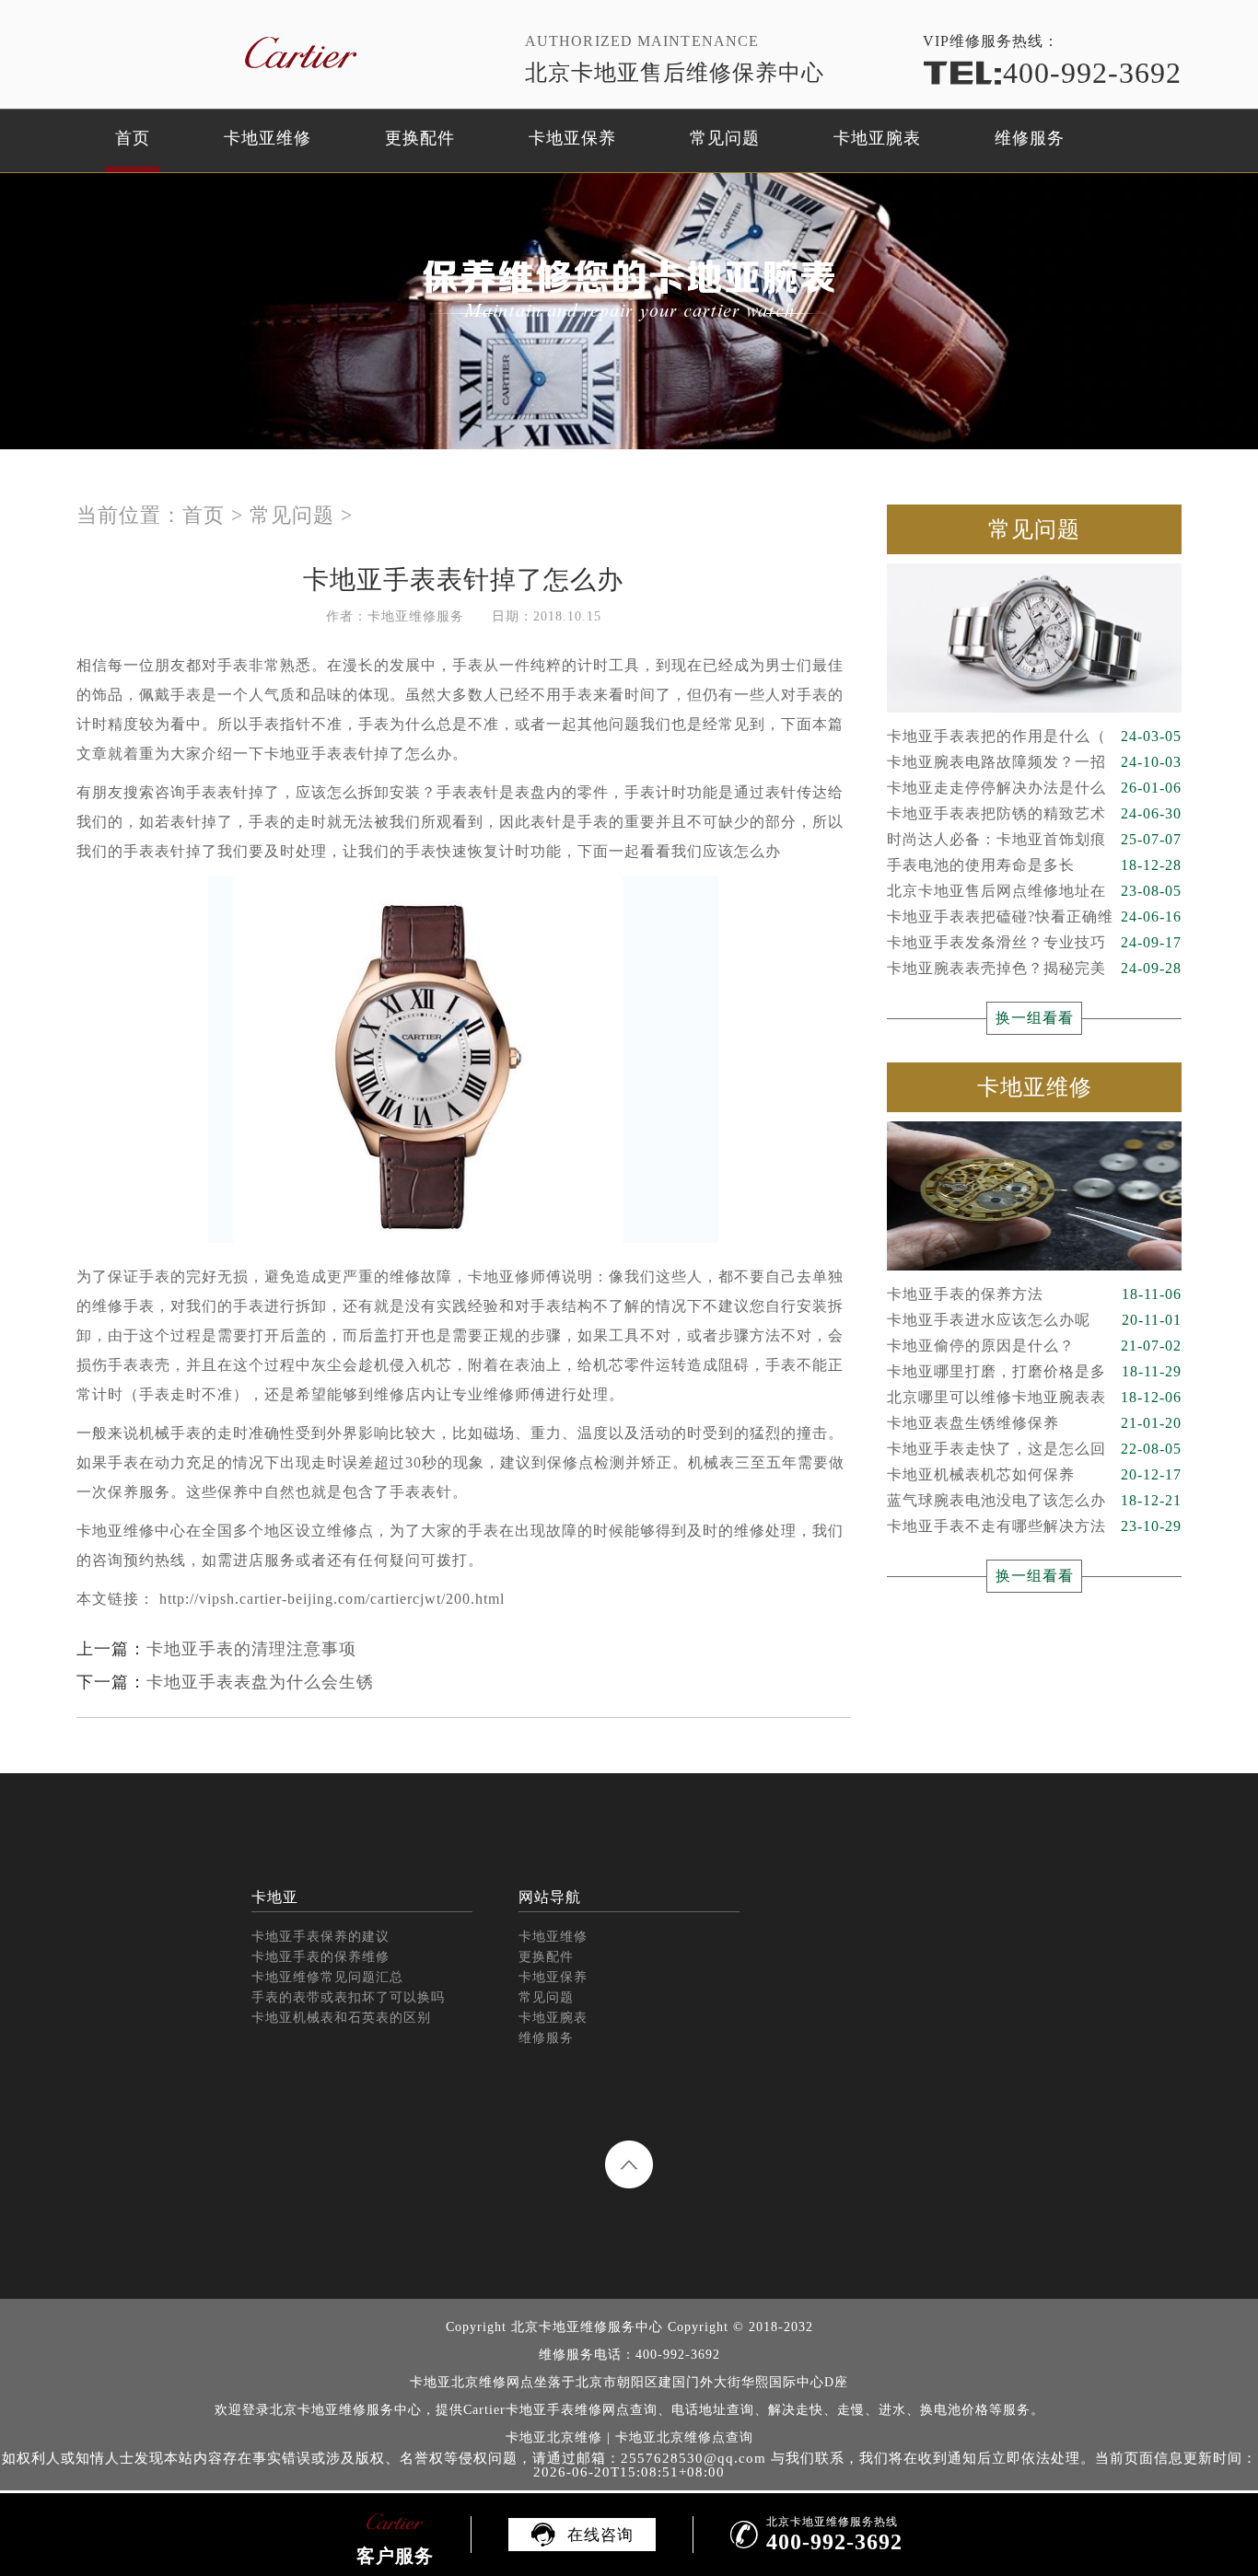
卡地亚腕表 (877, 138)
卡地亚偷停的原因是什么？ (1034, 1346)
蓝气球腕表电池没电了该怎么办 (1034, 1500)
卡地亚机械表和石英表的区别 (341, 2018)
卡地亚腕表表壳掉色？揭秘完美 (1034, 968)
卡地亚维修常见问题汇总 (327, 1977)
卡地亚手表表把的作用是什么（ (1034, 736)
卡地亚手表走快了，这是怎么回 (1034, 1449)
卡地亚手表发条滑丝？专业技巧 (1034, 942)
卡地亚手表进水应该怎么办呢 (1034, 1320)
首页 (133, 138)
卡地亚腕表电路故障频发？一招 (1034, 762)
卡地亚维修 (268, 138)
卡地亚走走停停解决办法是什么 (1034, 788)
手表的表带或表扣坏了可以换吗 (348, 1997)
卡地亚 (275, 1897)
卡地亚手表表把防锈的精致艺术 (1034, 813)
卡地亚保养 (572, 138)
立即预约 (630, 1315)
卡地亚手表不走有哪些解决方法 (1034, 1526)
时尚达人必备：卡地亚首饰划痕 (1034, 839)
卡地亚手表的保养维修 (320, 1957)
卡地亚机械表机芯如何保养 (1034, 1474)
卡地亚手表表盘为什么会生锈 (260, 1682)
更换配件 (420, 138)
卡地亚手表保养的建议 (320, 1937)
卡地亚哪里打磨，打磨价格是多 (1034, 1371)
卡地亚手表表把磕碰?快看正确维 (1034, 917)
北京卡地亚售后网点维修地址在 (1034, 891)
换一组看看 (1035, 1018)
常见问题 (725, 138)
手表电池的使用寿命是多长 (1034, 865)
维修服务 (1030, 138)
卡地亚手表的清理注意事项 (251, 1649)
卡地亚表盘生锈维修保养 (1034, 1423)
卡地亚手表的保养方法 (1034, 1294)
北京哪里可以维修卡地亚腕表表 (1034, 1397)
